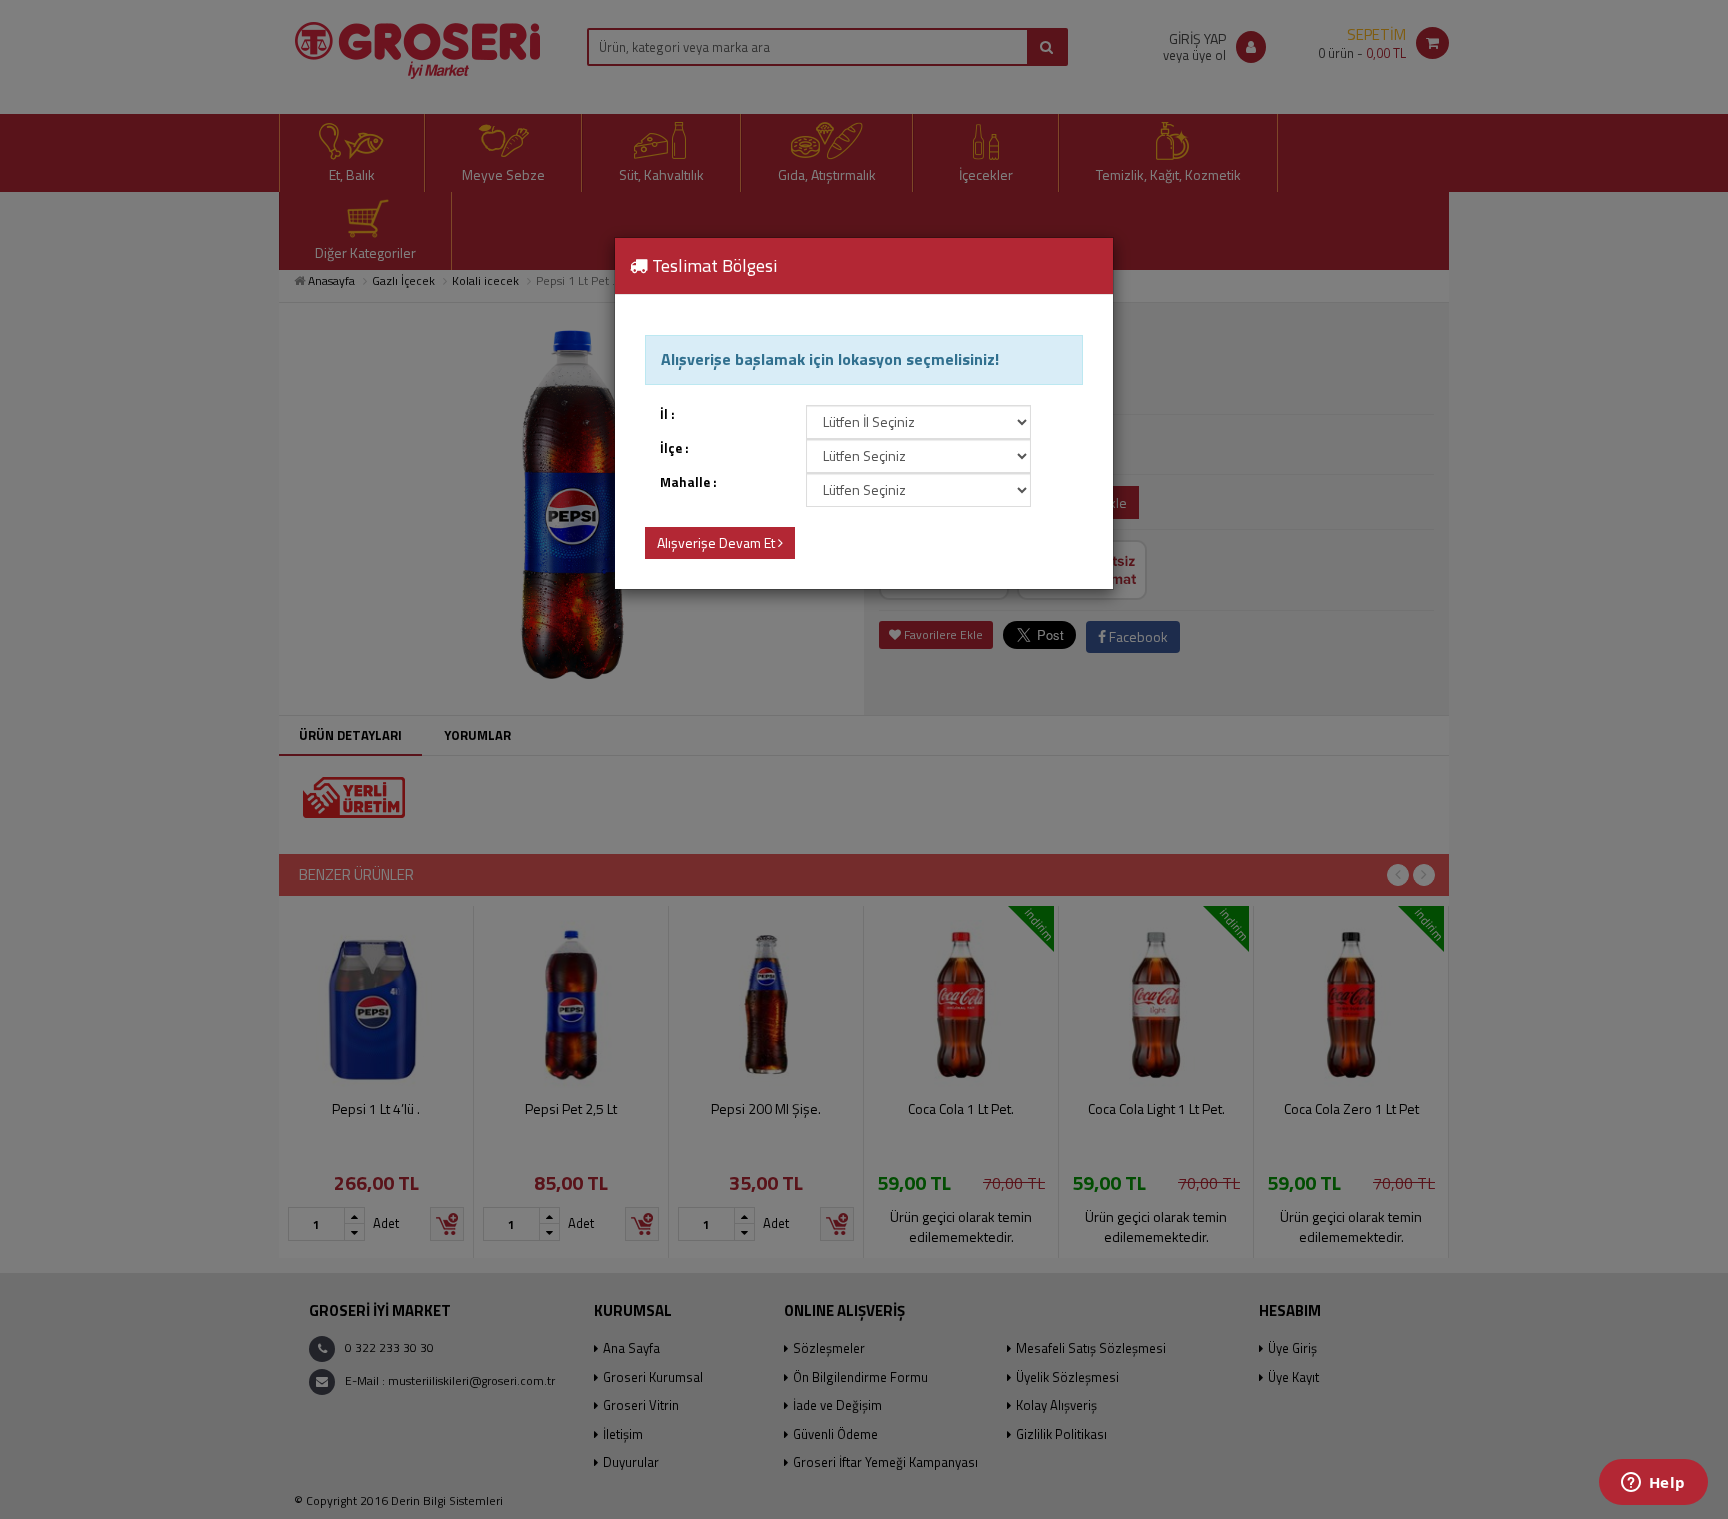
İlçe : (674, 448)
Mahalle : (688, 482)
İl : (667, 414)
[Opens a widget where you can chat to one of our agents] (1653, 1484)
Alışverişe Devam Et (717, 542)
